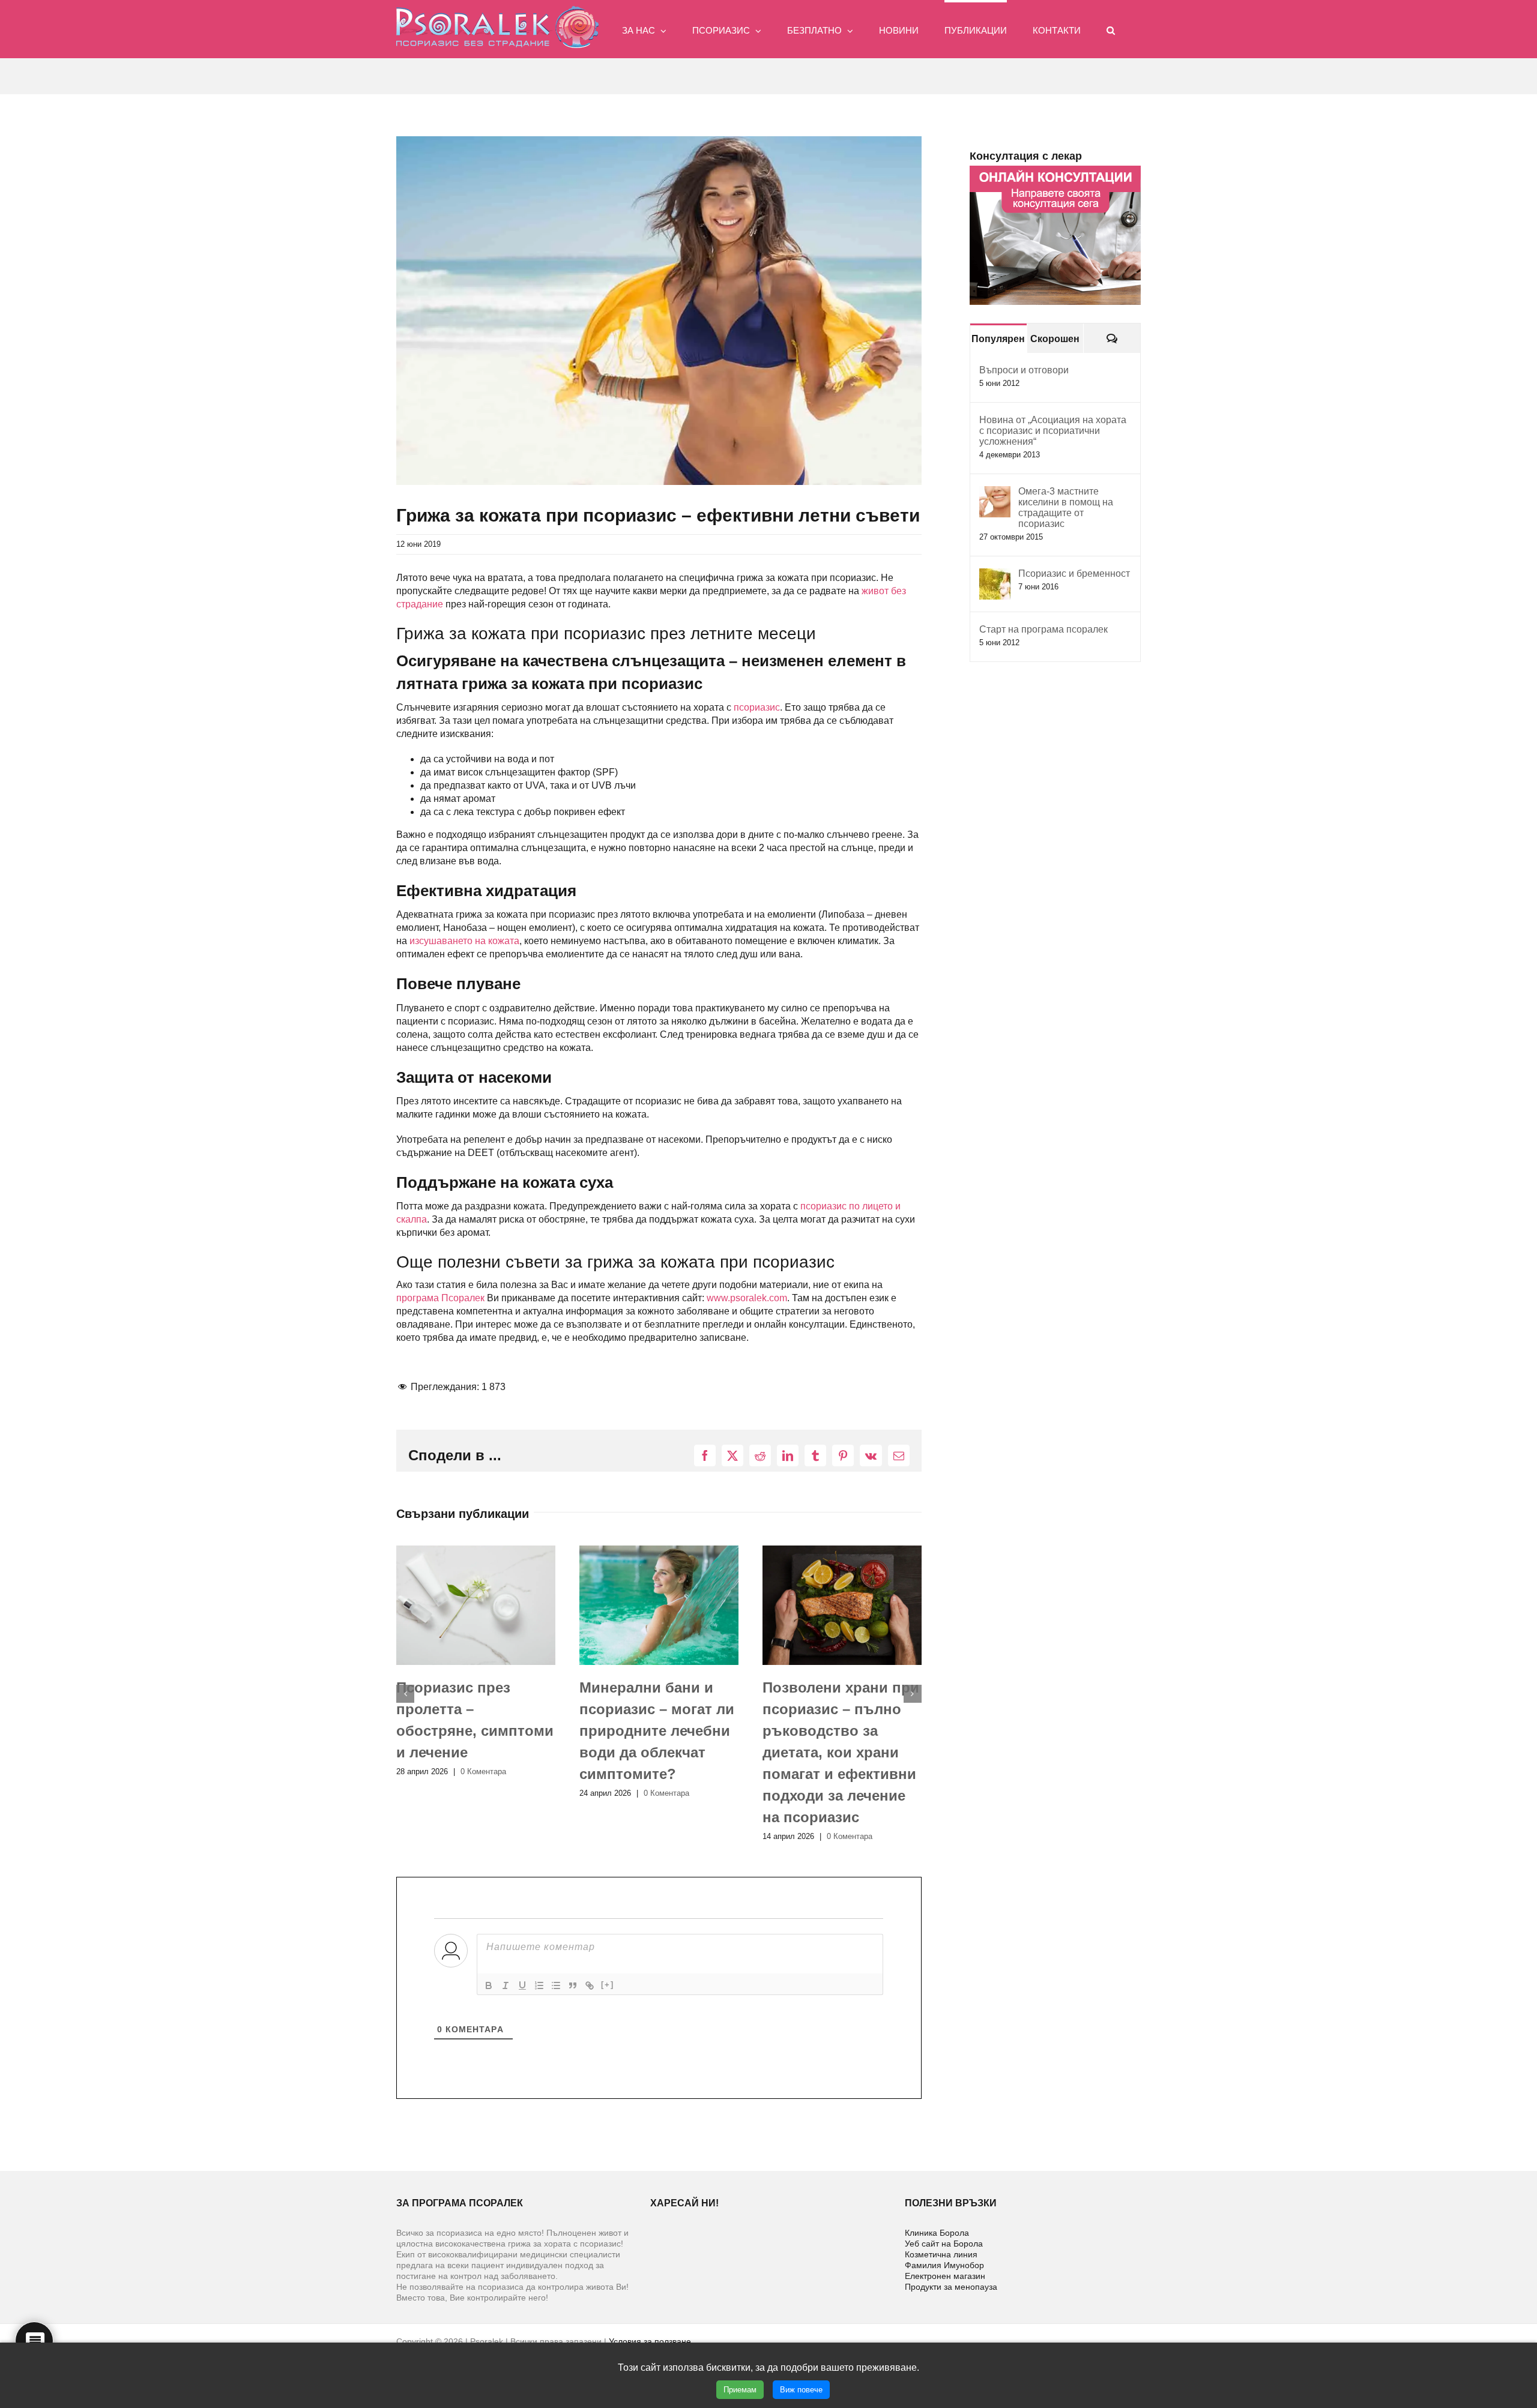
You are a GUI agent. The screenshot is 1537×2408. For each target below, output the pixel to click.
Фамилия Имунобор (944, 2265)
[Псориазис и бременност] (995, 575)
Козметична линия (941, 2254)
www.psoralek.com (747, 1298)
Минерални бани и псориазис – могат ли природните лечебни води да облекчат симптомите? (474, 1731)
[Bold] (489, 1985)
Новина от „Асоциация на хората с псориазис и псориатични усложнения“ (1053, 431)
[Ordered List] (539, 1985)
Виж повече (801, 2390)
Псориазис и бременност (1074, 573)
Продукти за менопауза (951, 2287)
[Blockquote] (573, 1985)
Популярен (998, 339)
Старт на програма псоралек (1043, 629)
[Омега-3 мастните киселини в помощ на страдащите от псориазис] (995, 492)
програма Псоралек (440, 1298)
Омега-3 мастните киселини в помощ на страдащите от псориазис (1066, 507)
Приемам (740, 2390)
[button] (1111, 29)
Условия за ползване (650, 2341)
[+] (608, 1985)
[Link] (590, 1985)
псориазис (757, 707)
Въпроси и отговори (1024, 370)
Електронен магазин (945, 2276)
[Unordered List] (556, 1985)
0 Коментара (483, 1793)
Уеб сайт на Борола (944, 2244)
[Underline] (522, 1985)
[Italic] (506, 1985)
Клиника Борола (937, 2233)
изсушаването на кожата (464, 941)
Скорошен (1055, 339)
